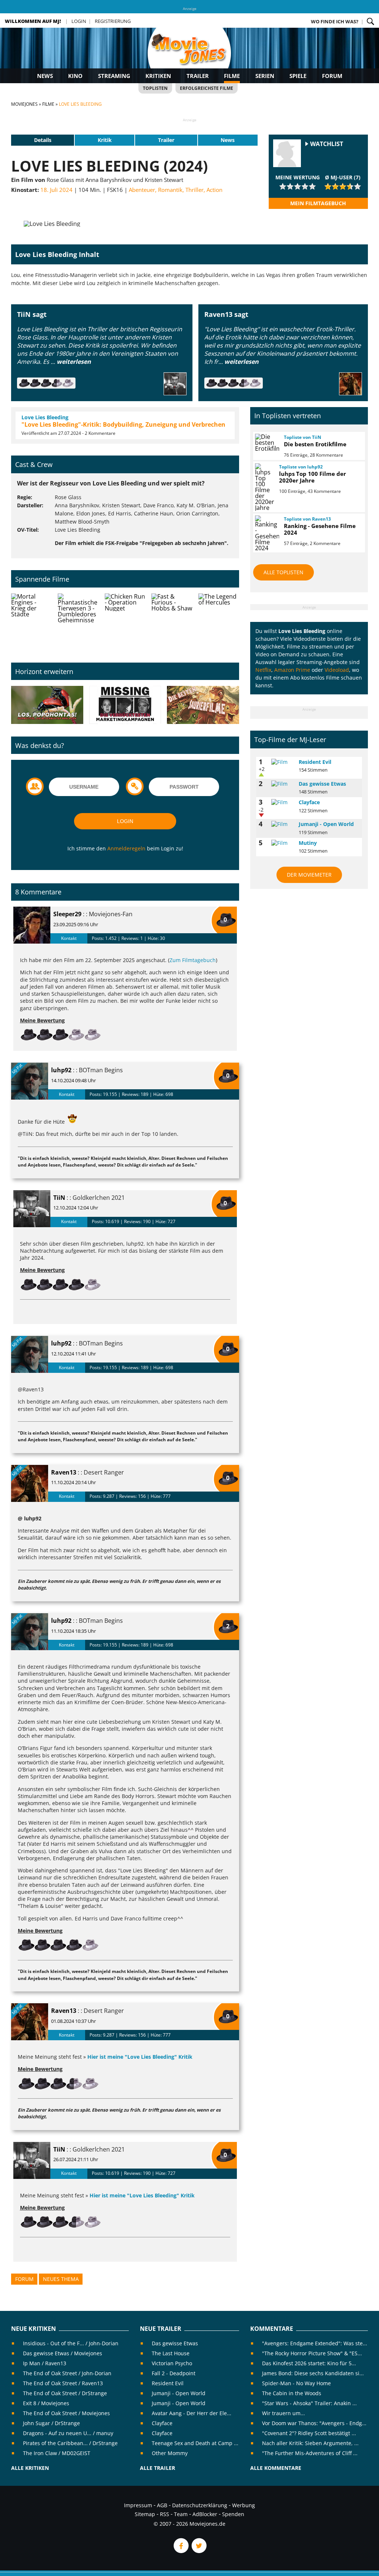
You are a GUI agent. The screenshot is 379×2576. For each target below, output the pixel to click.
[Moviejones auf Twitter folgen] (198, 2551)
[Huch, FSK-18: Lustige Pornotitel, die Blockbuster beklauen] (47, 705)
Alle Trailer (157, 2468)
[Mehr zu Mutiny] (282, 843)
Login (79, 21)
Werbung (244, 2505)
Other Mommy (170, 2453)
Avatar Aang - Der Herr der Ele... (192, 2413)
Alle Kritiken (30, 2468)
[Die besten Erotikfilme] (266, 443)
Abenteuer (142, 190)
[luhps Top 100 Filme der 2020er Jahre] (264, 487)
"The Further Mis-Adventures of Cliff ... (310, 2453)
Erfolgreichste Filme (207, 88)
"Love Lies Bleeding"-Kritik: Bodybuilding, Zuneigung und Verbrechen (123, 424)
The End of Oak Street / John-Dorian (67, 2373)
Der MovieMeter (309, 875)
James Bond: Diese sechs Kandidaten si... (313, 2373)
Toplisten (155, 88)
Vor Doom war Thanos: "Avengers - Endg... (314, 2423)
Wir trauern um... (284, 2413)
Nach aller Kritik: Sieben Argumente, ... (310, 2443)
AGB (162, 2505)
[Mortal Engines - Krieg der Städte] (31, 622)
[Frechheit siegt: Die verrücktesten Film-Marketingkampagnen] (125, 705)
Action (214, 190)
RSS (165, 2514)
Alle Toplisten (284, 572)
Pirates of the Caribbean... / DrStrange (70, 2443)
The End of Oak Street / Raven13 (63, 2383)
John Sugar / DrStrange (51, 2423)
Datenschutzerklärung (200, 2505)
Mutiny (308, 843)
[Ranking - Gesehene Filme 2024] (266, 533)
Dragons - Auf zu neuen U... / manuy (68, 2433)
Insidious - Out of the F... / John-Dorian (71, 2343)
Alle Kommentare (276, 2468)
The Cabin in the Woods (292, 2393)
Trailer (198, 76)
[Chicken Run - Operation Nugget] (125, 622)
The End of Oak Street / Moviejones (66, 2413)
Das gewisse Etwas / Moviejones (63, 2353)
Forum (332, 76)
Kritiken (158, 76)
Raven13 (64, 1472)
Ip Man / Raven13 (45, 2363)
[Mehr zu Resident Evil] (282, 762)
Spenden (233, 2514)
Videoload (337, 670)
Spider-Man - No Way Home (296, 2383)
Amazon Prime (292, 670)
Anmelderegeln (126, 848)
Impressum (138, 2505)
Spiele (298, 76)
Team (181, 2514)
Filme (232, 76)
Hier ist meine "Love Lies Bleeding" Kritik (140, 2057)
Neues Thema (61, 2279)
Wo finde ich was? (335, 21)
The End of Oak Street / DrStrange (65, 2393)
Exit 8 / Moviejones (46, 2403)
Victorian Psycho (172, 2363)
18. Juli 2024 (56, 190)
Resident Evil (315, 762)
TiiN (59, 1198)
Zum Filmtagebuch (193, 960)
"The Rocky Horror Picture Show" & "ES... (312, 2353)
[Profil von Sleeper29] (32, 925)
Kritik (105, 140)
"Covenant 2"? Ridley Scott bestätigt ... (309, 2433)
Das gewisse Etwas (322, 784)
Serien (265, 76)
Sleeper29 (67, 914)
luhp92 (61, 1070)
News (45, 76)
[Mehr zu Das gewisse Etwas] (282, 784)
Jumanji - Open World (326, 824)
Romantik (170, 190)
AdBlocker (205, 2514)
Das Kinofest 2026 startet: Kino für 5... (309, 2363)
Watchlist (327, 144)
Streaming (114, 76)
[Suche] (370, 21)
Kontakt (69, 938)
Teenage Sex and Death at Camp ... (195, 2443)
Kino (75, 76)
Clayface (309, 802)
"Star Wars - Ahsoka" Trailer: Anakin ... (309, 2403)
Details (43, 140)
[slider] (298, 186)
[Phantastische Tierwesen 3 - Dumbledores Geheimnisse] (78, 622)
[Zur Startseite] (189, 55)
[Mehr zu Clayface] (282, 802)
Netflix (263, 670)
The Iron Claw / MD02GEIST (57, 2453)
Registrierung (113, 21)
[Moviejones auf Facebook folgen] (181, 2551)
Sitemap (145, 2514)
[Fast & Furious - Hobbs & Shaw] (172, 622)
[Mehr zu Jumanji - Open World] (282, 824)
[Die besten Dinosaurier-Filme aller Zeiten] (203, 705)
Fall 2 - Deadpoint (174, 2373)
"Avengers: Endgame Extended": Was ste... (315, 2343)
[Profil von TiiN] (32, 1209)
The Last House (171, 2353)
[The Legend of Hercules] (219, 622)
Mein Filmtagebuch (318, 203)
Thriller (194, 190)
